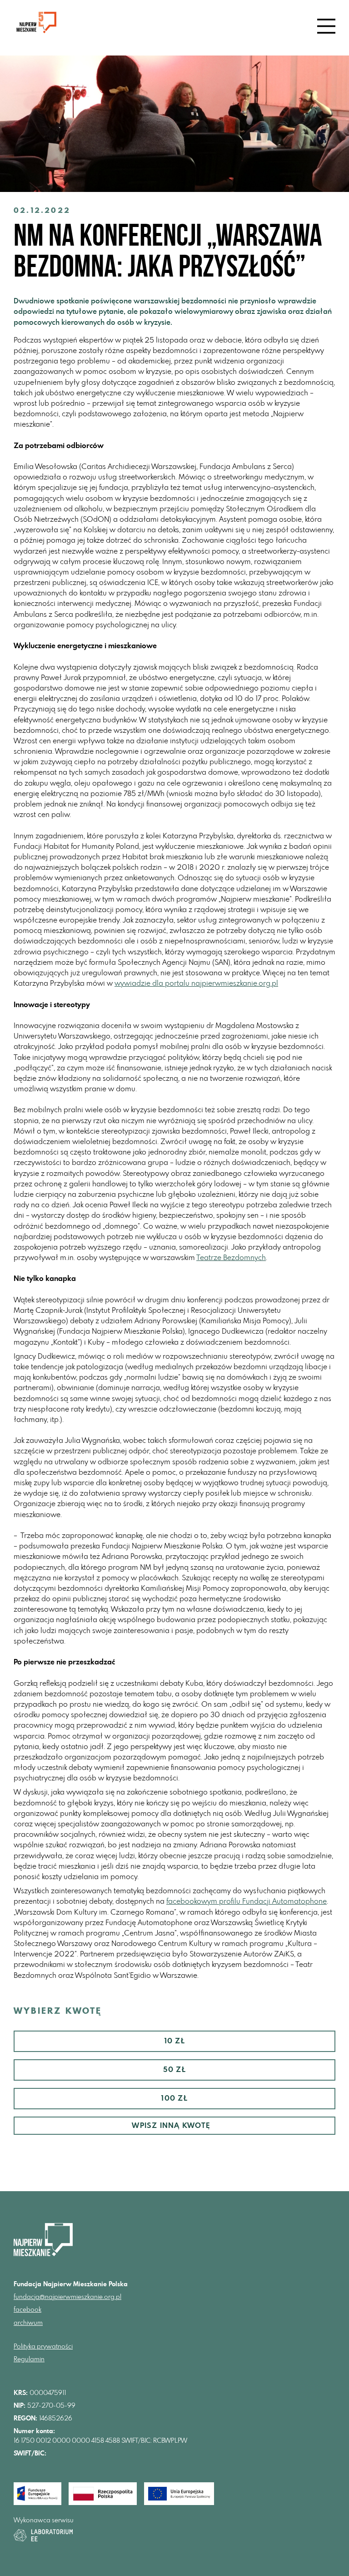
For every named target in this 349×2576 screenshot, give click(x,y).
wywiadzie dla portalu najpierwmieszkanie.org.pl (196, 983)
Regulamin (29, 2359)
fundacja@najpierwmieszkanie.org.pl (67, 2297)
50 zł (175, 2070)
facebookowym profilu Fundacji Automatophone (247, 1901)
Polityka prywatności (43, 2347)
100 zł (174, 2098)
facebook (27, 2310)
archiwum (28, 2323)
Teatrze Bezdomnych (231, 1258)
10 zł (175, 2041)
